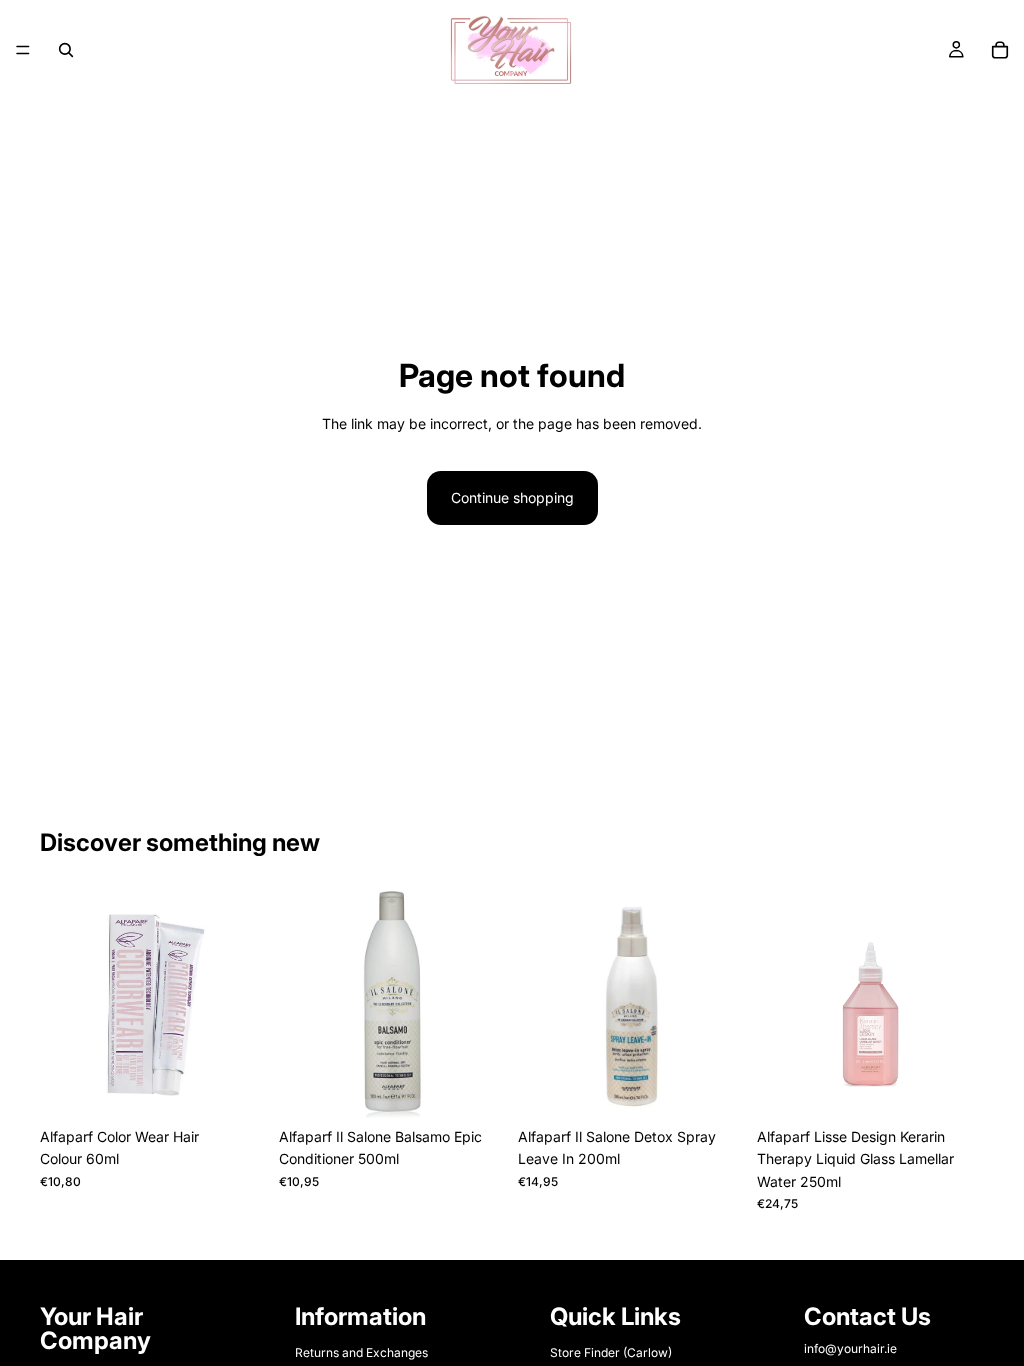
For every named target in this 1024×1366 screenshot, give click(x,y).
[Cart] (1000, 50)
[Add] (475, 1087)
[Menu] (23, 50)
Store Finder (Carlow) (611, 1352)
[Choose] (236, 1087)
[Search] (66, 50)
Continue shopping (512, 497)
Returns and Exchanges (361, 1352)
